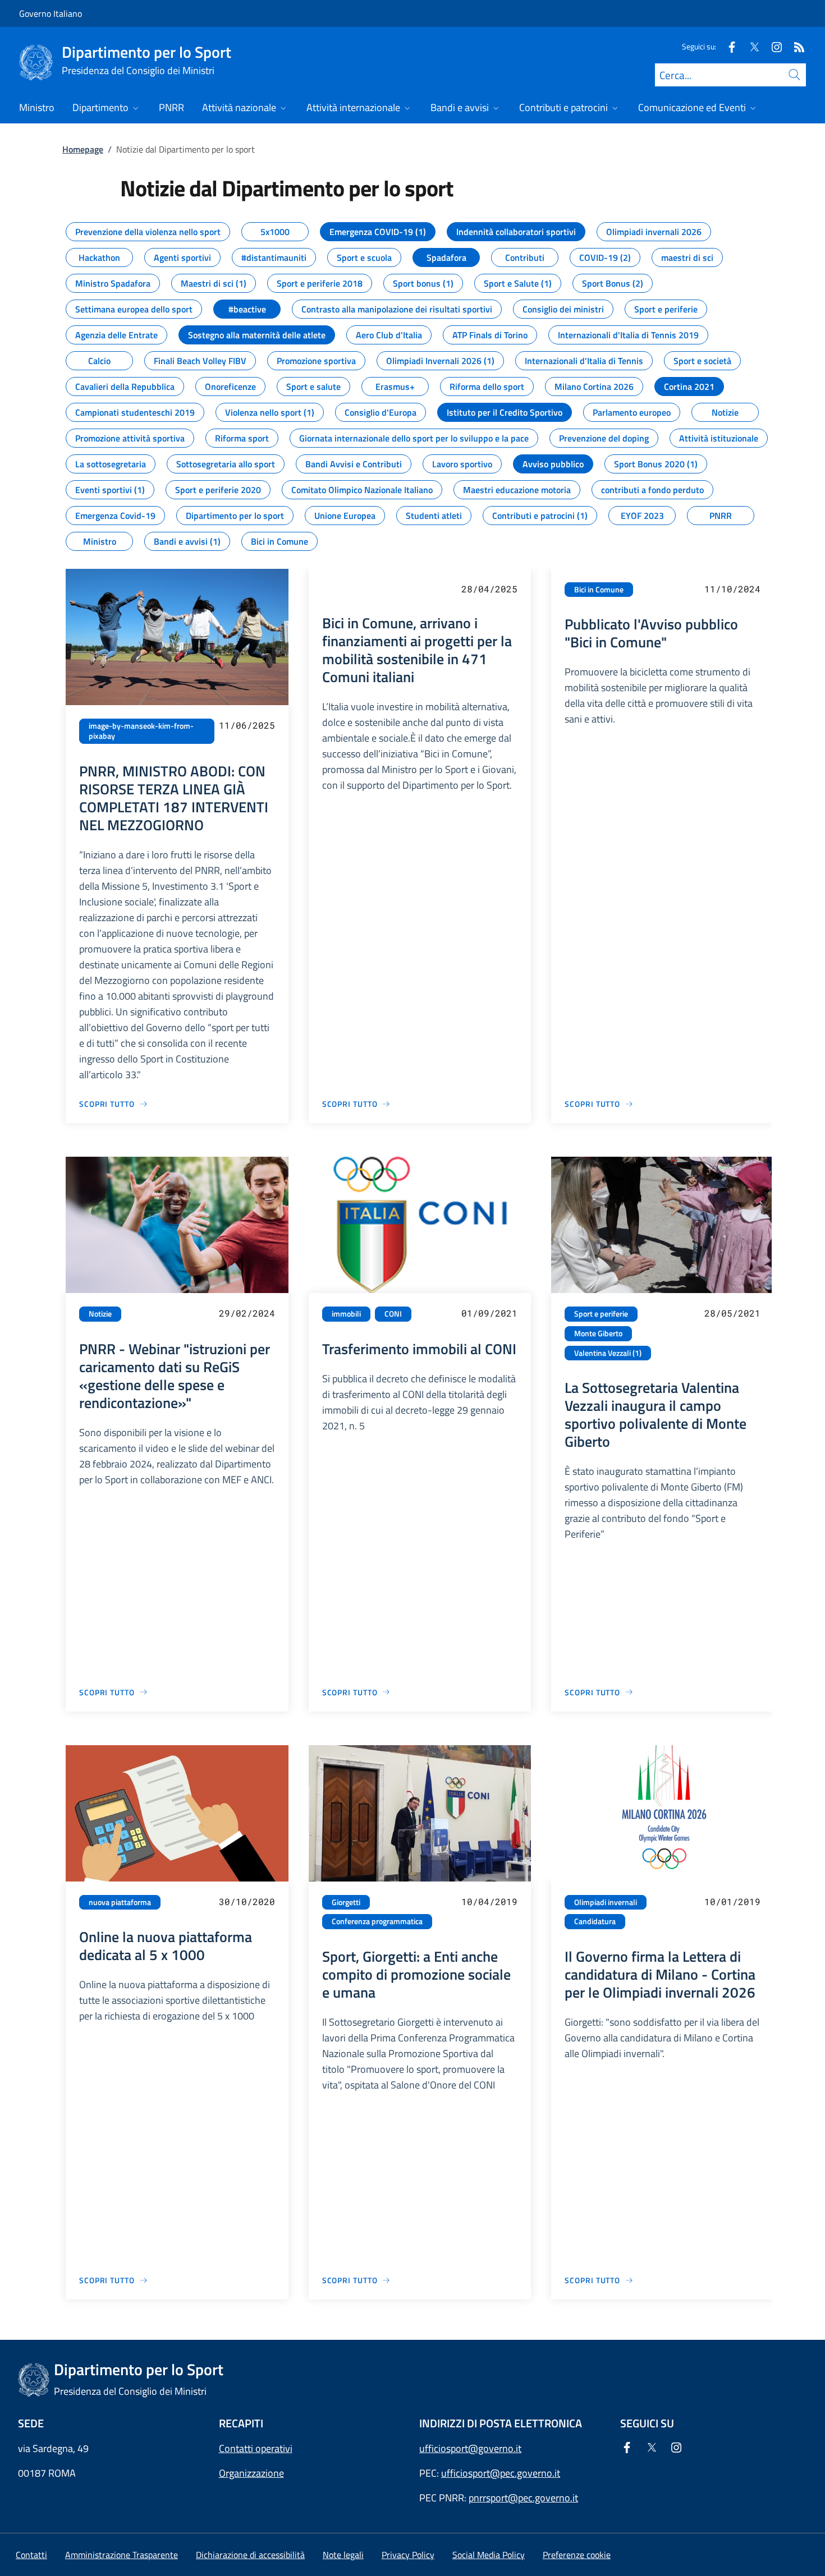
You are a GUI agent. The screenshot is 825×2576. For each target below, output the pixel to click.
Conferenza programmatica (377, 1921)
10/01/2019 (732, 1901)
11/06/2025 (247, 725)
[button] (577, 2555)
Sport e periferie (601, 1314)
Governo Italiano (51, 13)
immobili (346, 1314)
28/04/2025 (489, 589)
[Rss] (795, 46)
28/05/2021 (732, 1313)
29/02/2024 (247, 1313)
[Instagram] (772, 46)
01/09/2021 (489, 1313)
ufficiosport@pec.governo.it (501, 2473)
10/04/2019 (489, 1901)
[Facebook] (727, 46)
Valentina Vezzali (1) (608, 1353)
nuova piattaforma (120, 1902)
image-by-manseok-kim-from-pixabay (141, 731)
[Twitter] (750, 46)
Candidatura (595, 1921)
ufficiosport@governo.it (470, 2448)
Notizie (100, 1314)
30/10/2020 (247, 1901)
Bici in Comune (599, 590)
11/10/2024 (732, 589)
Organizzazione (251, 2473)
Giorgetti (346, 1902)
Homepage (83, 149)
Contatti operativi (256, 2448)
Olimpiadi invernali (606, 1902)
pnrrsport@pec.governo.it (523, 2498)
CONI (393, 1314)
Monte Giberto (598, 1333)
